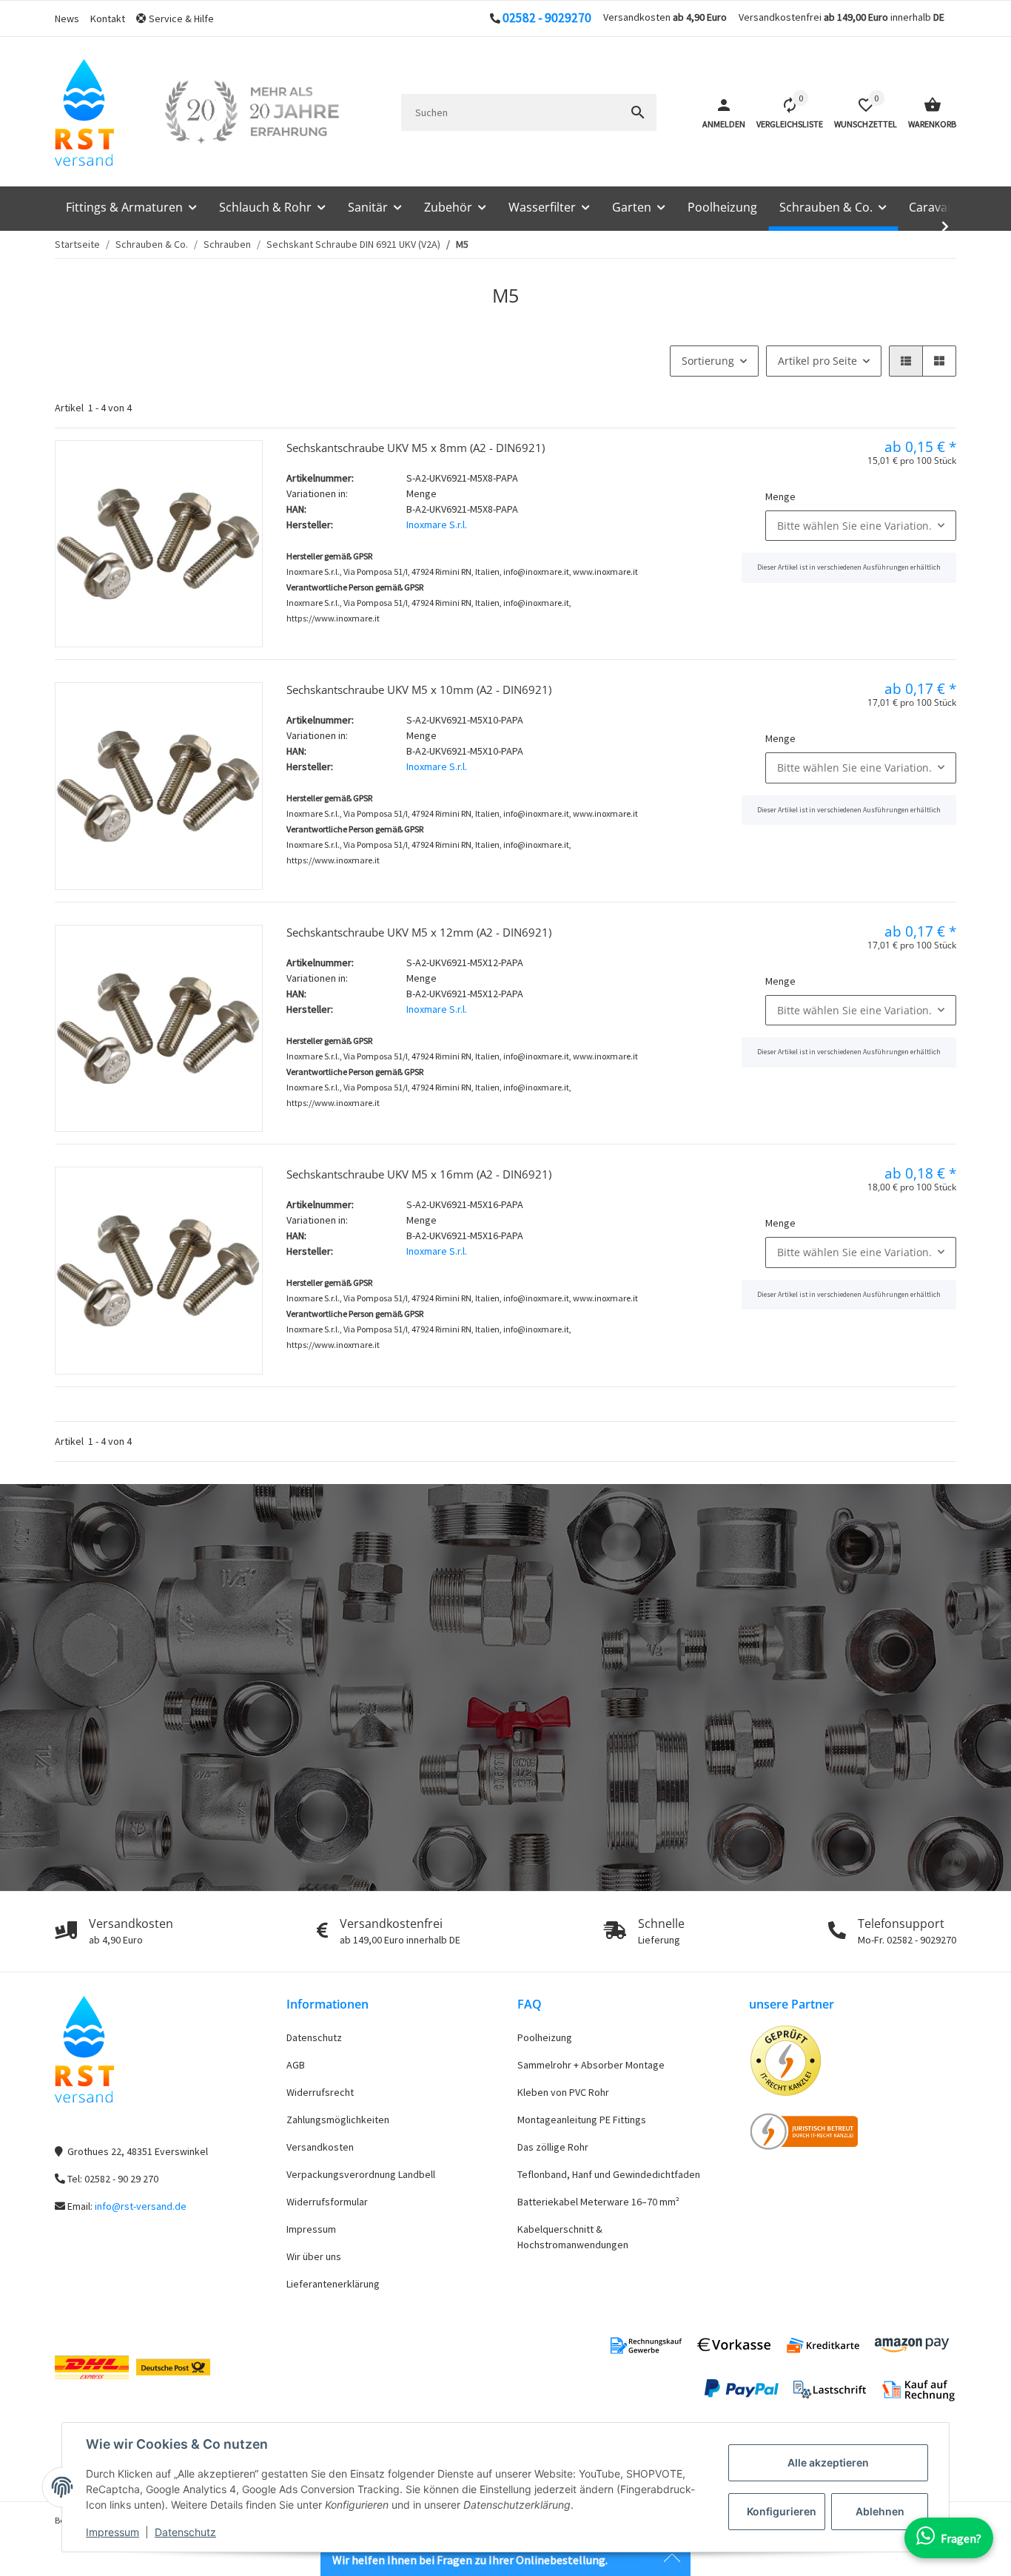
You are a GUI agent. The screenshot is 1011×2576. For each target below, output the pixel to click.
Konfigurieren (782, 2511)
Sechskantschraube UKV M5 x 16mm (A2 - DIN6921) (419, 1174)
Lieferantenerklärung (333, 2284)
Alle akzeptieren (828, 2462)
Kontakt (108, 18)
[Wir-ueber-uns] (252, 112)
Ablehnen (880, 2511)
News (67, 18)
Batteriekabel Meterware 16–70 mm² (598, 2202)
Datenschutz (185, 2532)
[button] (181, 19)
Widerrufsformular (327, 2202)
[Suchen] (638, 112)
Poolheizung (545, 2037)
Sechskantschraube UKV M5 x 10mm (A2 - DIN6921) (419, 689)
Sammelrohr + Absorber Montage (591, 2065)
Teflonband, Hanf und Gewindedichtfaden (609, 2174)
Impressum (112, 2532)
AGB (296, 2065)
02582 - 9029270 (547, 18)
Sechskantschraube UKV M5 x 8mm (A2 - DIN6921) (416, 448)
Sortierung (708, 361)
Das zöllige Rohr (553, 2147)
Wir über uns (314, 2256)
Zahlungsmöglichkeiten (338, 2120)
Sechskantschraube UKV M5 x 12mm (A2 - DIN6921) (419, 932)
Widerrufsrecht (320, 2092)
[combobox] (861, 526)
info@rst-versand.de (141, 2206)
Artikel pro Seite (817, 361)
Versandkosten (320, 2147)
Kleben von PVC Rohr (563, 2092)
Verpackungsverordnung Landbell (361, 2174)
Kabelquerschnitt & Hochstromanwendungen (573, 2237)
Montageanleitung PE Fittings (582, 2120)
